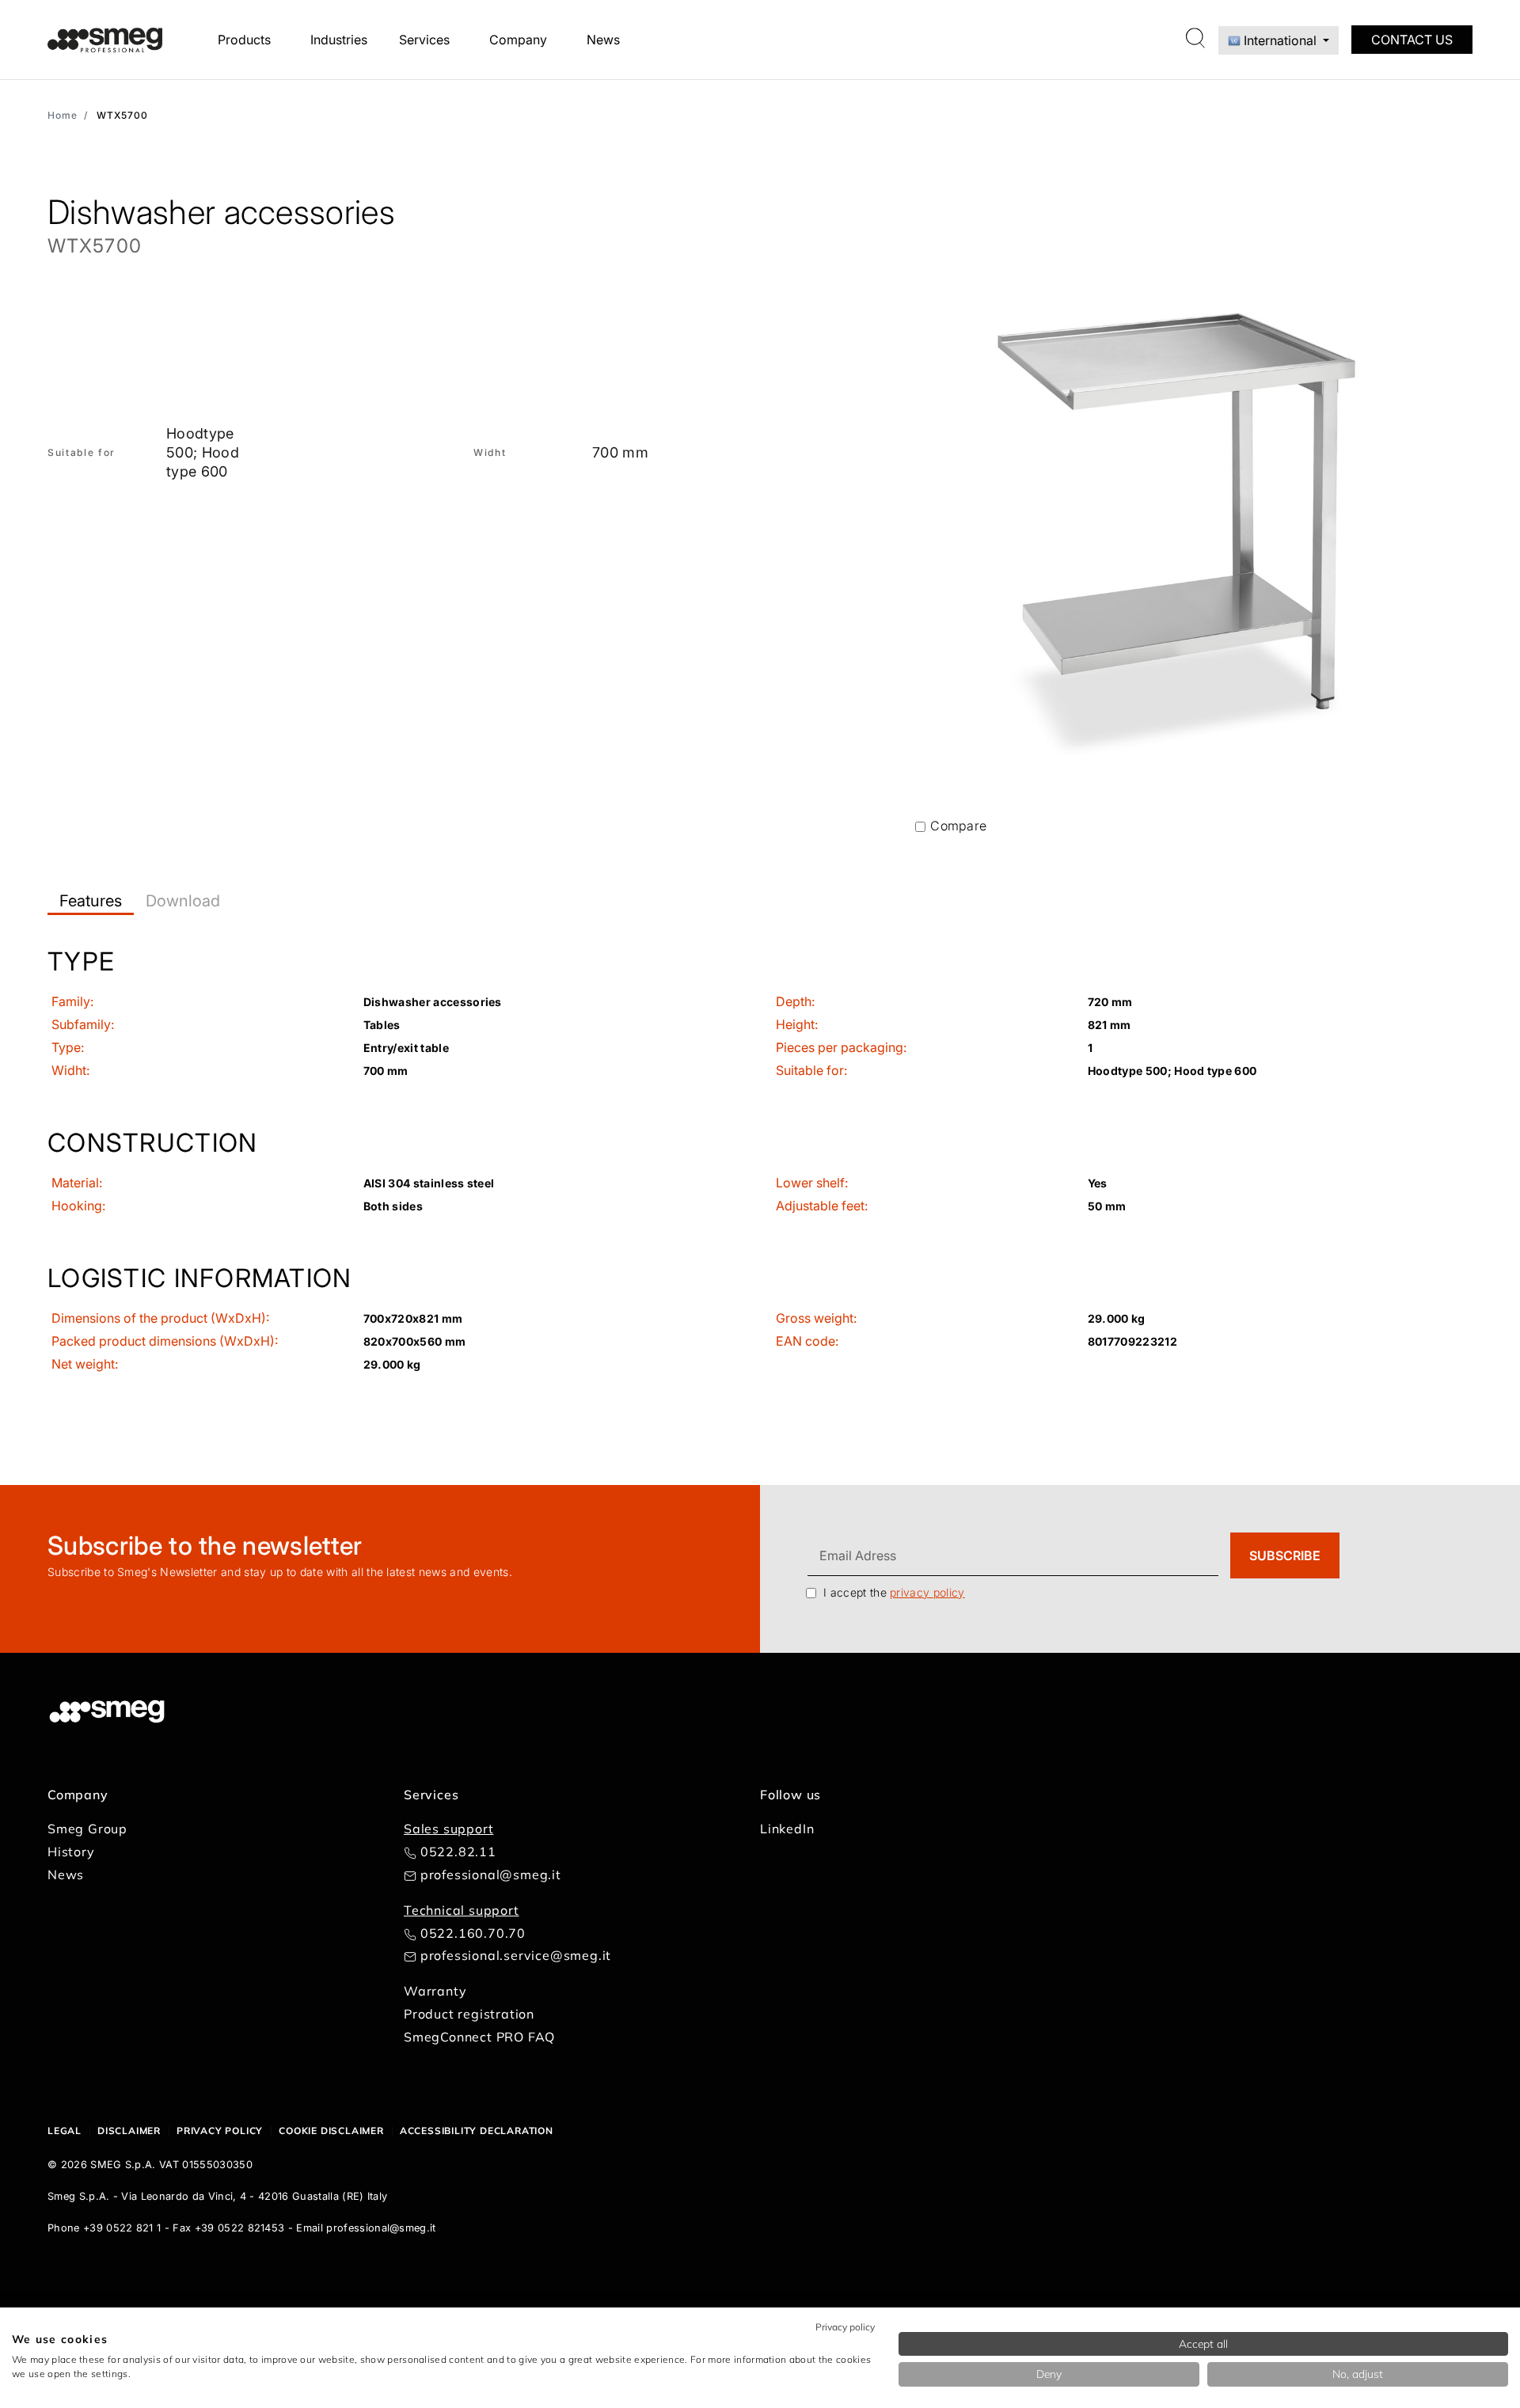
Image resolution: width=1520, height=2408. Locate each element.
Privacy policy (220, 2131)
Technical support (462, 1910)
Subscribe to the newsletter (205, 1546)
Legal (65, 2131)
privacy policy (927, 1592)
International (1280, 40)
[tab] (91, 901)
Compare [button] (958, 826)
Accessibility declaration (477, 2131)
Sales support (448, 1829)
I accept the (894, 1592)
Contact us (1412, 40)
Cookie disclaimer (331, 2131)
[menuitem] (248, 40)
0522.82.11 (458, 1852)
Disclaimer (129, 2131)
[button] (760, 1022)
